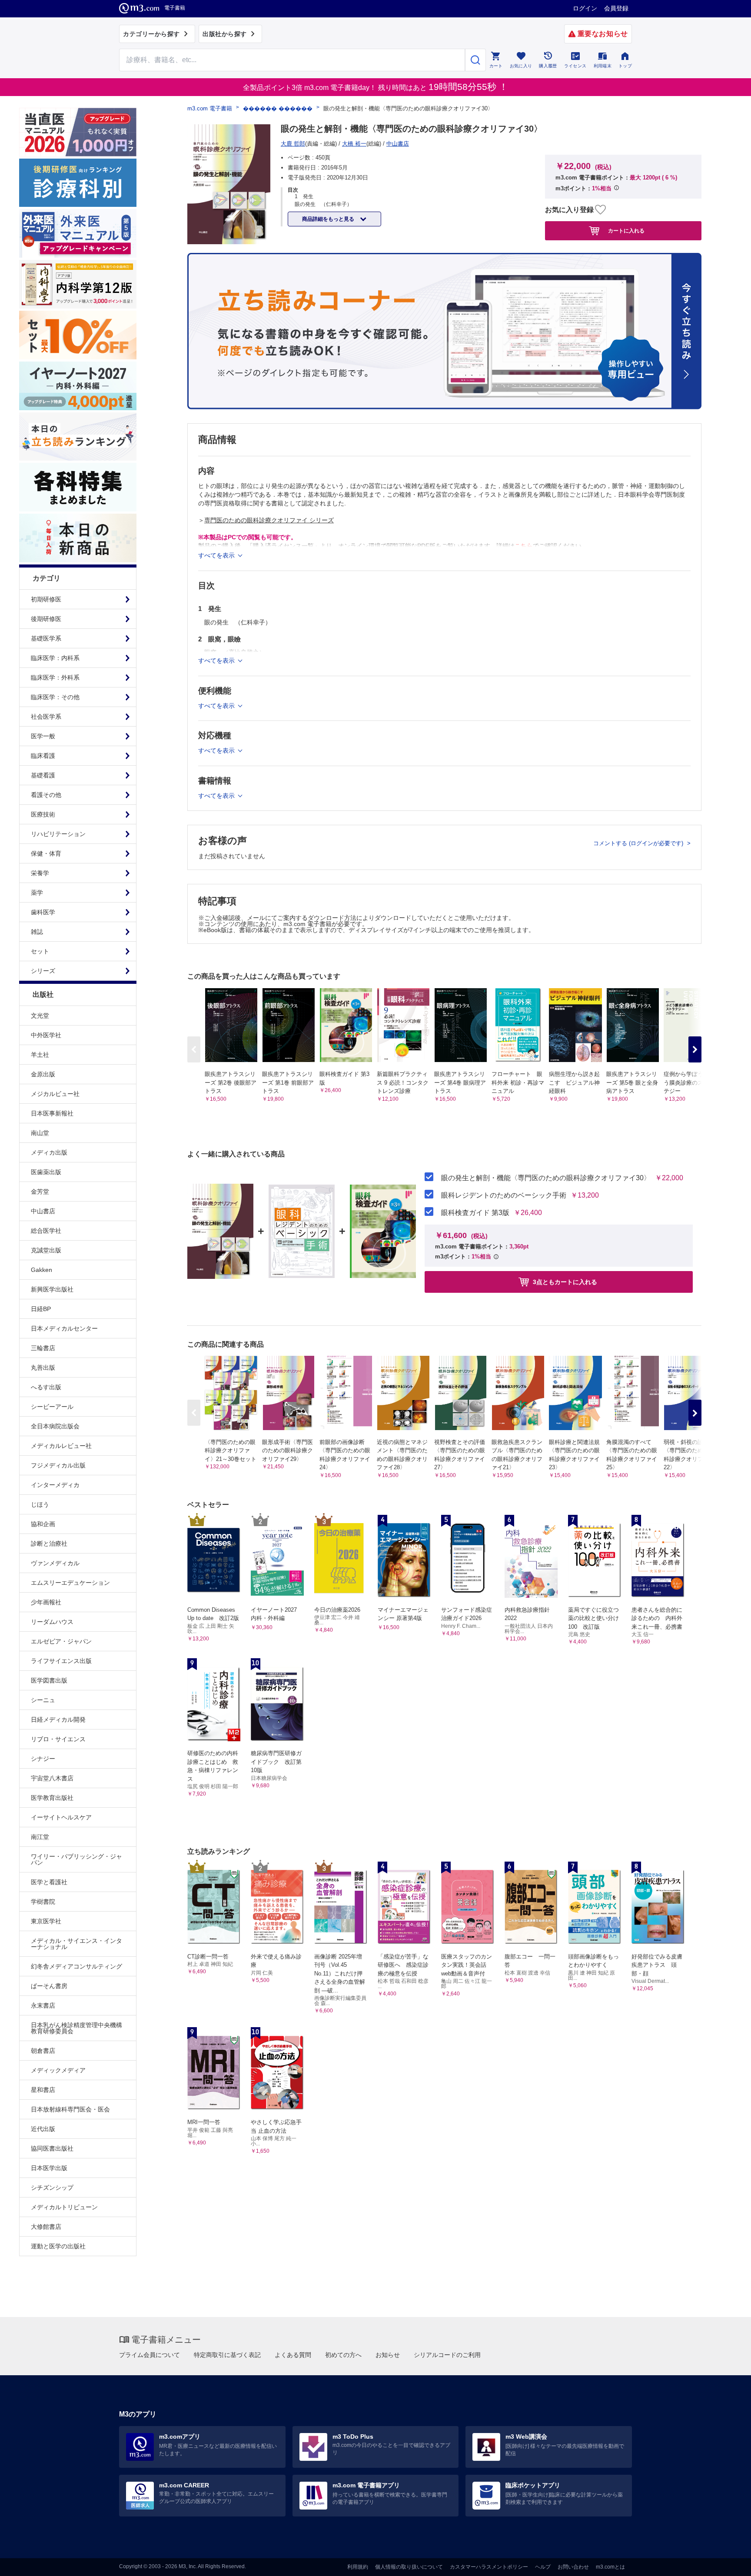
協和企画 (43, 1524)
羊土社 (40, 1055)
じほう (40, 1504)
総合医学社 (46, 1231)
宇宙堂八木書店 (52, 1778)
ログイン (585, 8)
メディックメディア (58, 2070)
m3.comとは (610, 2567)
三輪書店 (43, 1348)
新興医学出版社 (52, 1289)
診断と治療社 (49, 1544)
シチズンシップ (52, 2188)
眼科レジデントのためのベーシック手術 (504, 1195)
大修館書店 (46, 2227)
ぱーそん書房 (49, 1986)
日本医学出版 (49, 2168)
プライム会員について (150, 2355)
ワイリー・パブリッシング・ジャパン (76, 1859)
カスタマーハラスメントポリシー (489, 2567)
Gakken (42, 1270)
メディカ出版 (49, 1152)
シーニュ (43, 1700)
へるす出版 (46, 1387)
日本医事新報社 (52, 1113)
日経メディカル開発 (58, 1720)
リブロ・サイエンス (58, 1739)
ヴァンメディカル (55, 1563)
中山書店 (43, 1211)
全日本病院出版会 (55, 1426)
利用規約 (358, 2567)
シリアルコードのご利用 (447, 2355)
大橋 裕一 (354, 144)
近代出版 (43, 2129)
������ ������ (278, 108)
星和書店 (43, 2090)
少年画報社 (46, 1602)
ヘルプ (543, 2567)
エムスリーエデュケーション (70, 1583)
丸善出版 (43, 1368)
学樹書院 (43, 1902)
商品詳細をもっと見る (329, 219)
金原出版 (43, 1074)
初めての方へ (343, 2355)
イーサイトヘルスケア (61, 1817)
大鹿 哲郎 (293, 144)
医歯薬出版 (46, 1172)
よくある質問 (293, 2355)
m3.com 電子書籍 (210, 108)
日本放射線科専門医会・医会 (70, 2109)
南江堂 (40, 1837)
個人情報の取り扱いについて (409, 2567)
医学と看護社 (49, 1882)
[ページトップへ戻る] (726, 2562)
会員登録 (616, 8)
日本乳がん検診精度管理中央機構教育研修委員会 (76, 2028)
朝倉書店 (43, 2051)
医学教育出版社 (52, 1798)
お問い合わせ (573, 2567)
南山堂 (40, 1133)
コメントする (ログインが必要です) (639, 843)
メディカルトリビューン (64, 2207)
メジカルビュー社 (55, 1094)
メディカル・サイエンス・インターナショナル (76, 1944)
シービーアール (52, 1407)
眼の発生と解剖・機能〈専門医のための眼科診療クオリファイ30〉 (546, 1178)
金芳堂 (40, 1192)
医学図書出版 (49, 1680)
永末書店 (43, 2005)
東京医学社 (46, 1921)
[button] (695, 1049)
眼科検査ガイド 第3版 (475, 1213)
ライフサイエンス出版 (61, 1661)
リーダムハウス (52, 1622)
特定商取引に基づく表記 (227, 2355)
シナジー (43, 1759)
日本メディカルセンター (64, 1328)
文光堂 (40, 1016)
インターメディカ (55, 1485)
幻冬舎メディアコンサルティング (76, 1966)
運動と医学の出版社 (58, 2246)
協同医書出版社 (52, 2148)
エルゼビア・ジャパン (61, 1641)
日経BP (41, 1309)
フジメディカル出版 (58, 1465)
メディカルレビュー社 (61, 1446)
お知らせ (388, 2355)
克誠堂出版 (46, 1250)
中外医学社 (46, 1035)
